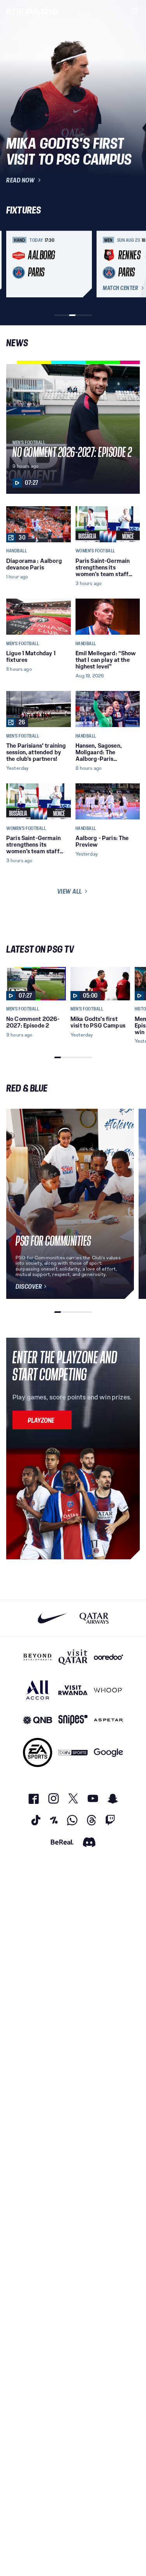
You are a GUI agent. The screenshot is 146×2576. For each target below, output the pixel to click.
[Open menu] (135, 11)
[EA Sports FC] (38, 1752)
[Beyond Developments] (38, 1657)
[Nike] (52, 1618)
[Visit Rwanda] (73, 1690)
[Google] (108, 1752)
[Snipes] (73, 1720)
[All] (38, 1690)
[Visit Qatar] (73, 1657)
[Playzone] (42, 1420)
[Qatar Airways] (94, 1618)
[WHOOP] (108, 1690)
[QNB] (38, 1720)
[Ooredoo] (108, 1657)
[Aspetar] (108, 1720)
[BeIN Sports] (73, 1752)
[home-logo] (33, 11)
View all (70, 891)
